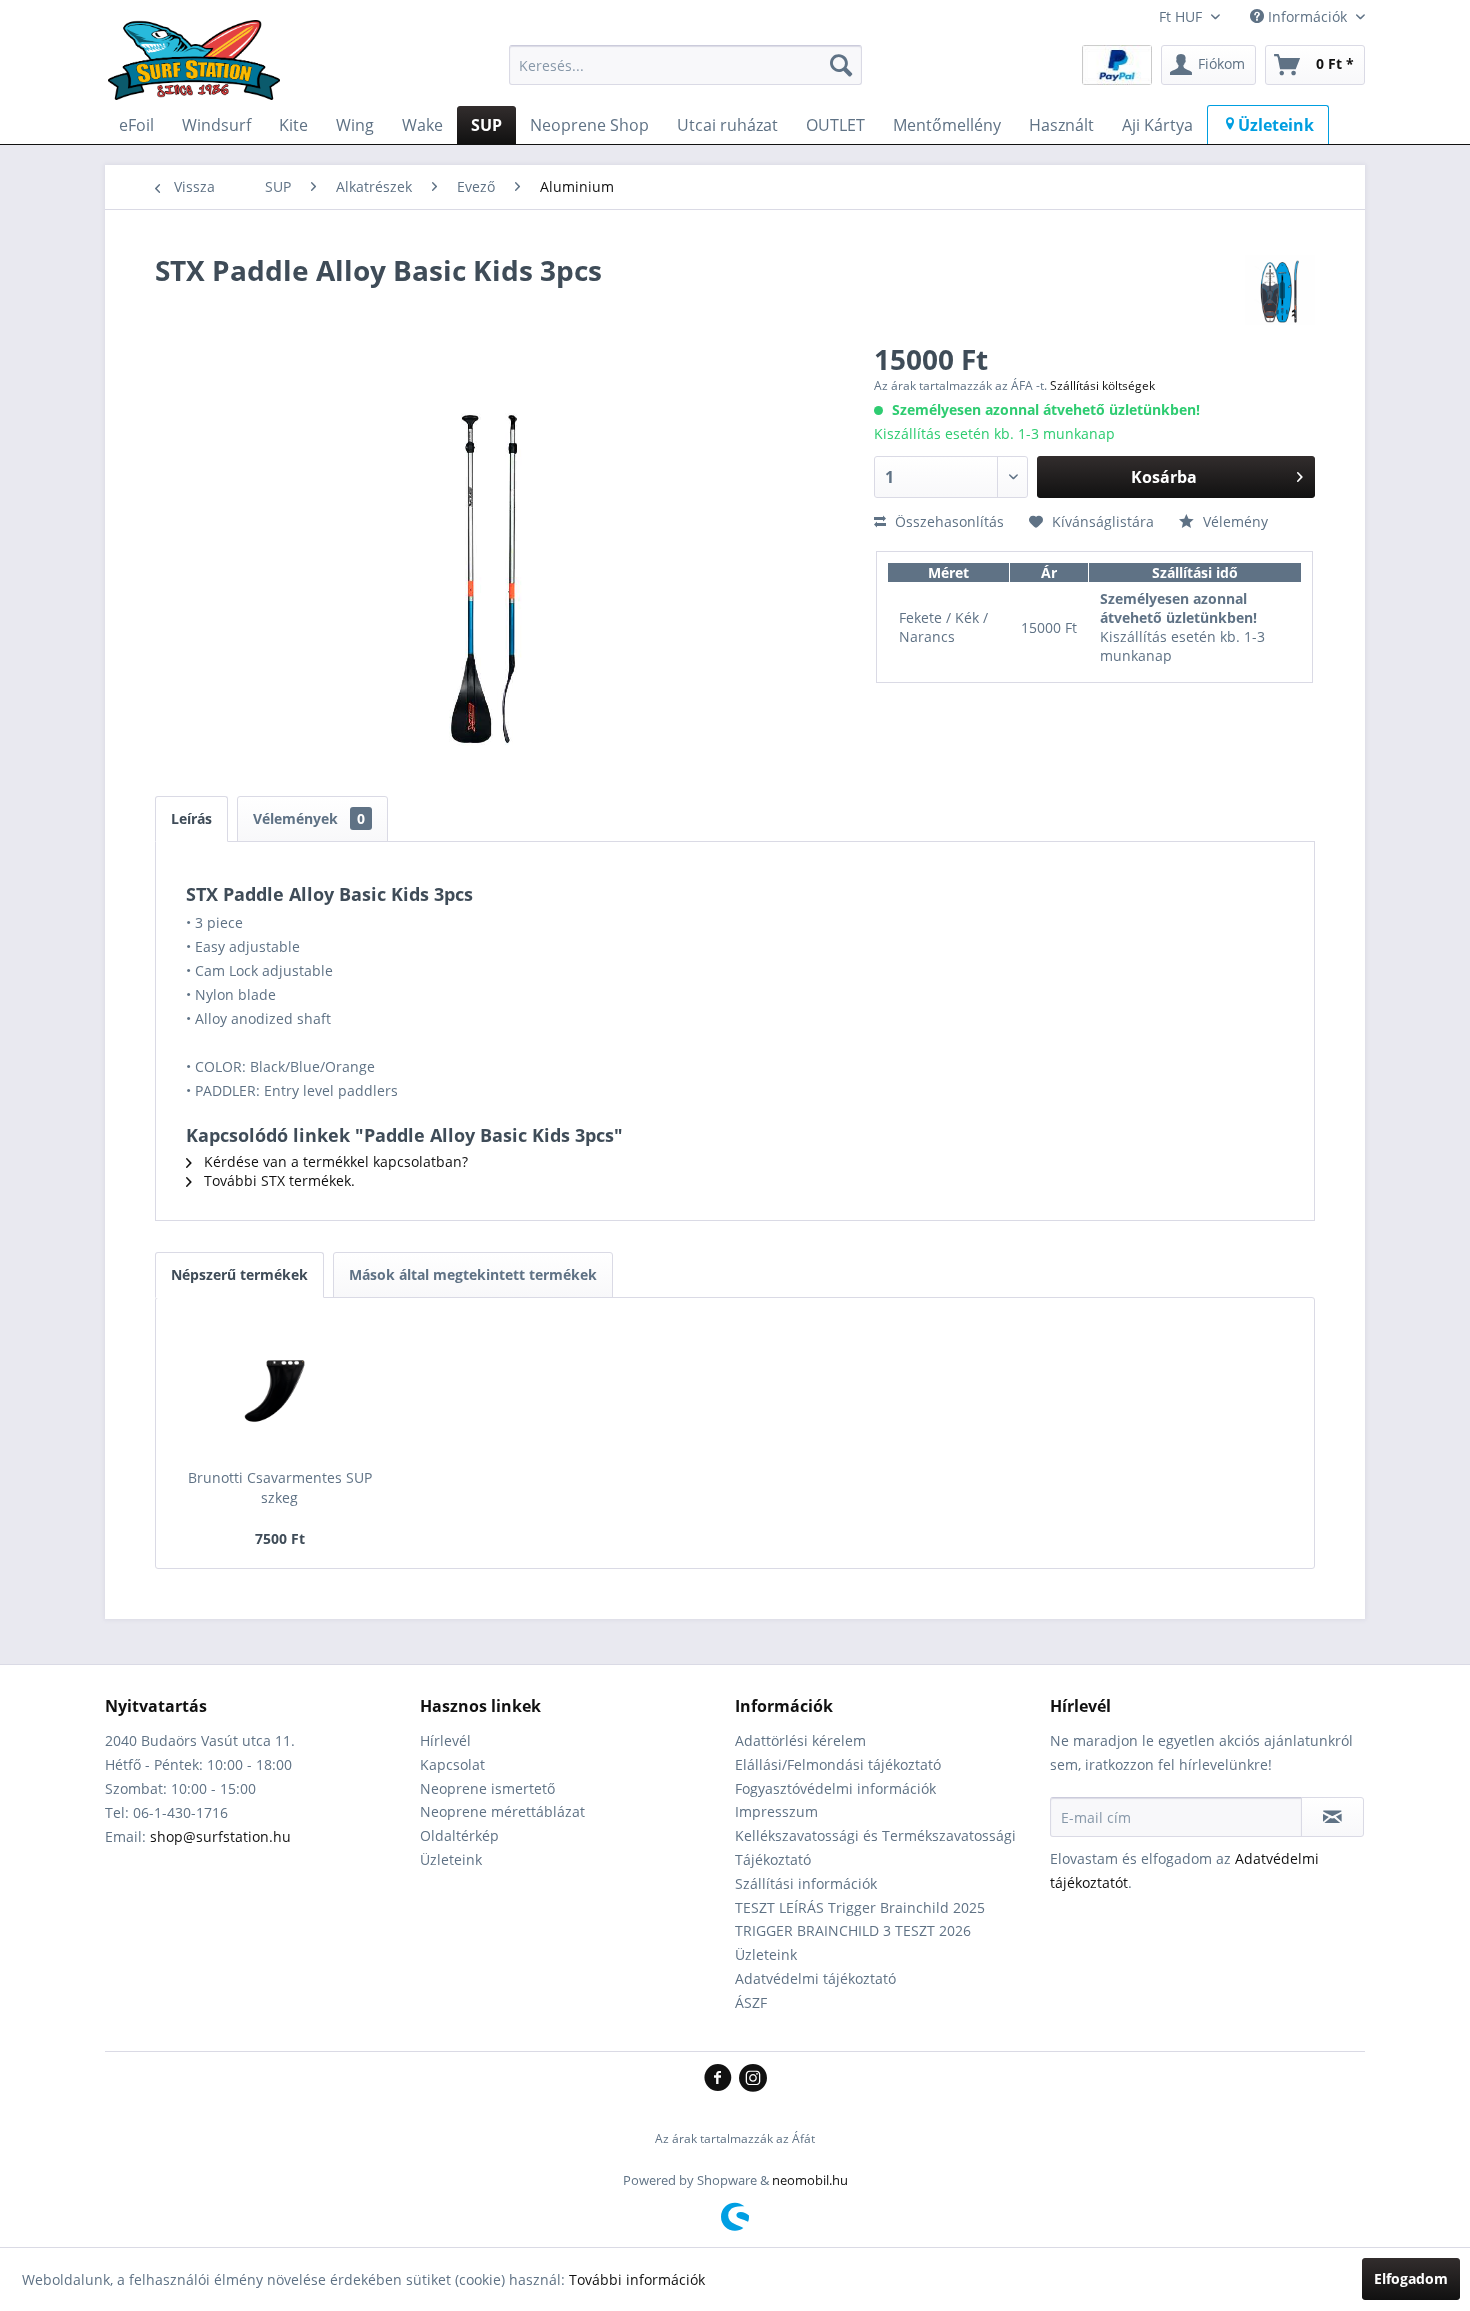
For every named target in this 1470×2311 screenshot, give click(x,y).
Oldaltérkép (459, 1835)
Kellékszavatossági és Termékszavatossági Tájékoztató (875, 1847)
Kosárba (1164, 477)
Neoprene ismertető (487, 1788)
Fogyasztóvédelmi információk (835, 1788)
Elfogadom (1411, 2278)
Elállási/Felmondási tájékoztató (838, 1764)
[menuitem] (685, 65)
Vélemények (309, 818)
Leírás (191, 818)
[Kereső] (841, 65)
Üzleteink (451, 1859)
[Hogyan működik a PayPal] (1117, 63)
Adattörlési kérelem (800, 1740)
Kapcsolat (452, 1764)
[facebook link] (721, 2079)
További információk (637, 2279)
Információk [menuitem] (1307, 16)
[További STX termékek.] (1280, 290)
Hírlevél (445, 1740)
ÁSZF (751, 2002)
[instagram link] (753, 2079)
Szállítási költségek (1102, 385)
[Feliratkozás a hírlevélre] (1332, 1817)
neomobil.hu (810, 2180)
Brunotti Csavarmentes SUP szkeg (280, 1487)
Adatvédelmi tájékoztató (815, 1978)
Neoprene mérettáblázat (502, 1811)
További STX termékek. (277, 1180)
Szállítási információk (806, 1883)
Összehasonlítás (947, 521)
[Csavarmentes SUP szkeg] (280, 1388)
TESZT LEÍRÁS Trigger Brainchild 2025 (860, 1907)
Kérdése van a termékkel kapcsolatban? (334, 1161)
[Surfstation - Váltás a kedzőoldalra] (201, 70)
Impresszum (776, 1811)
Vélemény (1233, 521)
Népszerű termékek (239, 1274)
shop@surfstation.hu (220, 1836)
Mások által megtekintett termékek (473, 1274)
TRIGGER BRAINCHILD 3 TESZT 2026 (853, 1930)
